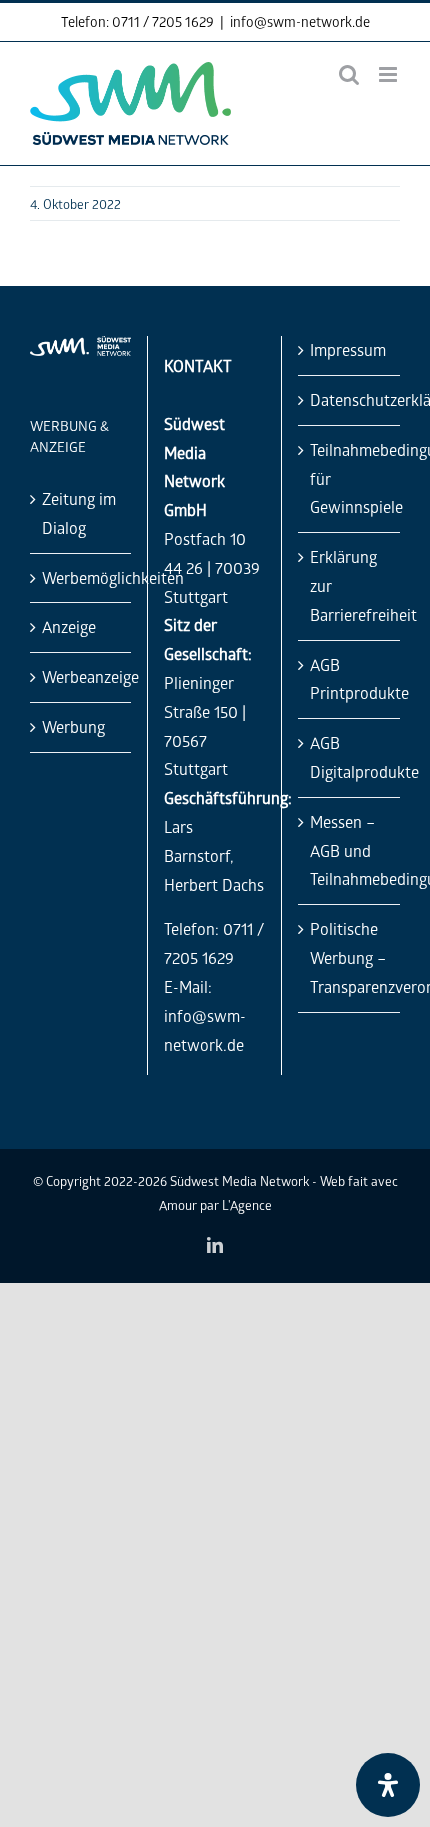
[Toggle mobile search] (349, 74)
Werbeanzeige (81, 676)
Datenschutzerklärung (350, 399)
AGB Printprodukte (350, 679)
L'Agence (247, 1204)
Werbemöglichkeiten (81, 577)
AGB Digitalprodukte (350, 757)
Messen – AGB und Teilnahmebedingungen (350, 850)
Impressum (348, 349)
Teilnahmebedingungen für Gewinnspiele (350, 478)
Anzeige (69, 626)
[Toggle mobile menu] (389, 74)
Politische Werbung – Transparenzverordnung (350, 957)
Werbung (73, 726)
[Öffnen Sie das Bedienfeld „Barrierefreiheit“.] (388, 1785)
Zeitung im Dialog (79, 513)
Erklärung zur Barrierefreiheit (350, 585)
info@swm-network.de (300, 21)
